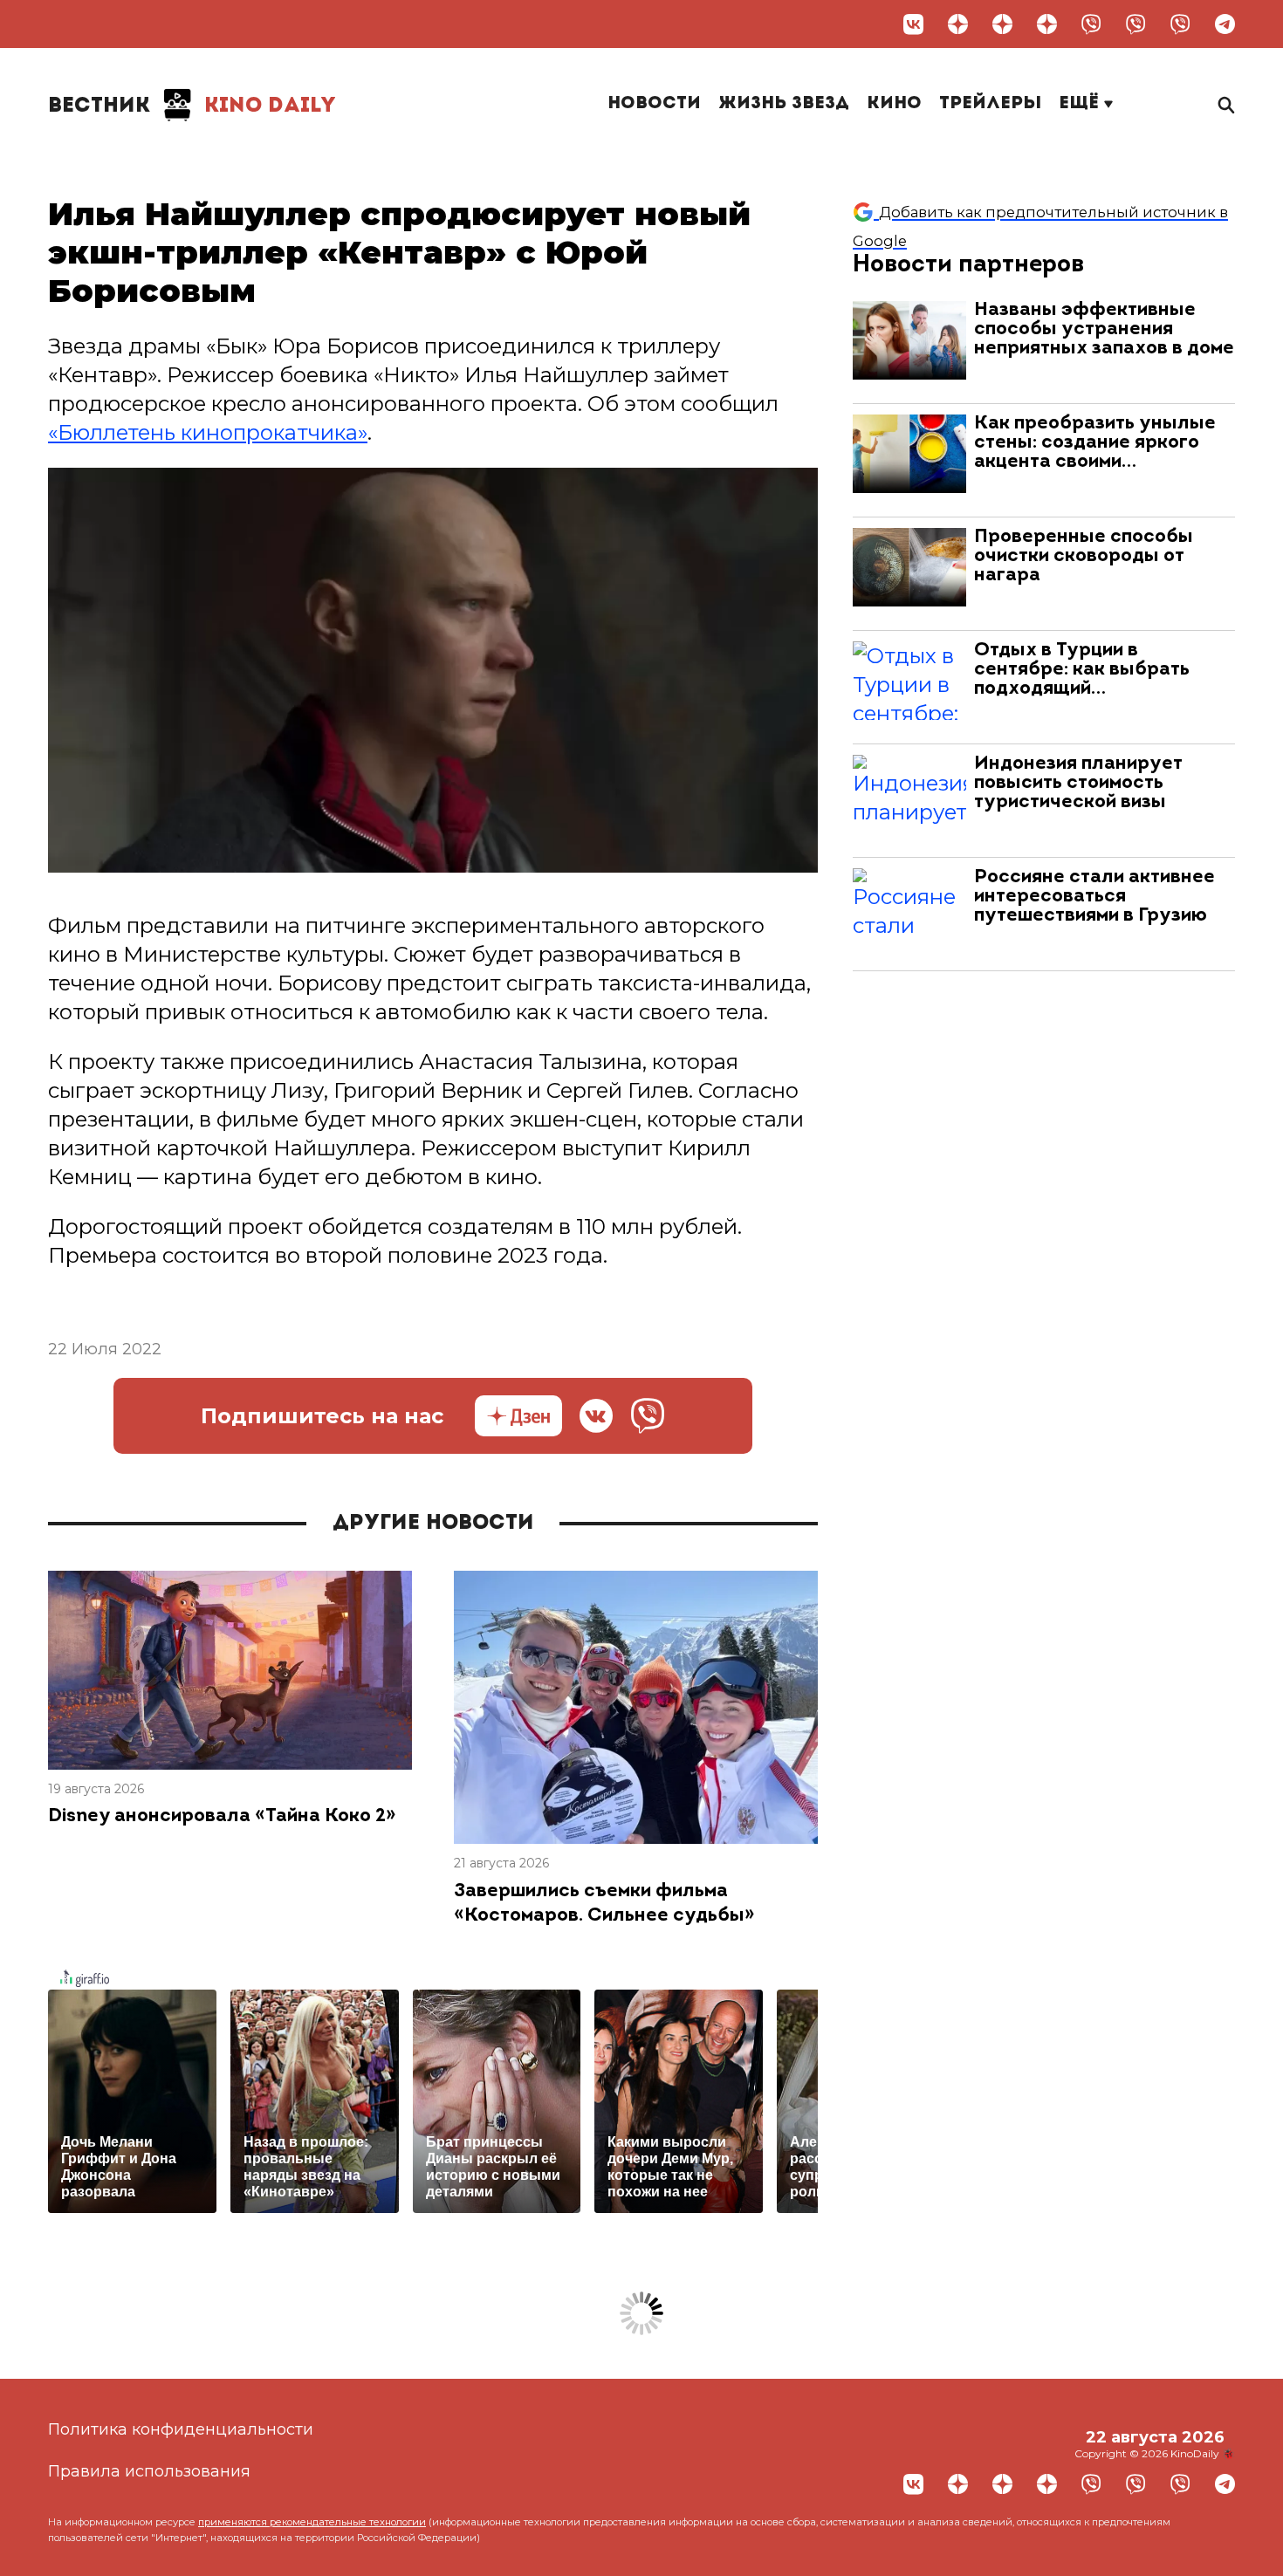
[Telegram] (1225, 24)
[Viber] (1091, 24)
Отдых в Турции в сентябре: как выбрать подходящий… (1082, 670)
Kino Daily (192, 106)
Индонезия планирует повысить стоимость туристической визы (1078, 783)
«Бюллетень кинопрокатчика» (208, 432)
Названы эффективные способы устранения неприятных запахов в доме (1104, 329)
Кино (894, 104)
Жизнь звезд (784, 104)
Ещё (1081, 104)
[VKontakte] (913, 24)
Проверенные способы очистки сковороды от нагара (1084, 556)
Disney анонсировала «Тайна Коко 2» (222, 1816)
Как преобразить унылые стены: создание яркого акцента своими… (1095, 443)
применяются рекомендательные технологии (312, 2522)
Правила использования (149, 2471)
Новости (654, 104)
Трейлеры (990, 104)
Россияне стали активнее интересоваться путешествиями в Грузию (1094, 897)
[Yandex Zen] (958, 24)
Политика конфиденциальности (181, 2429)
